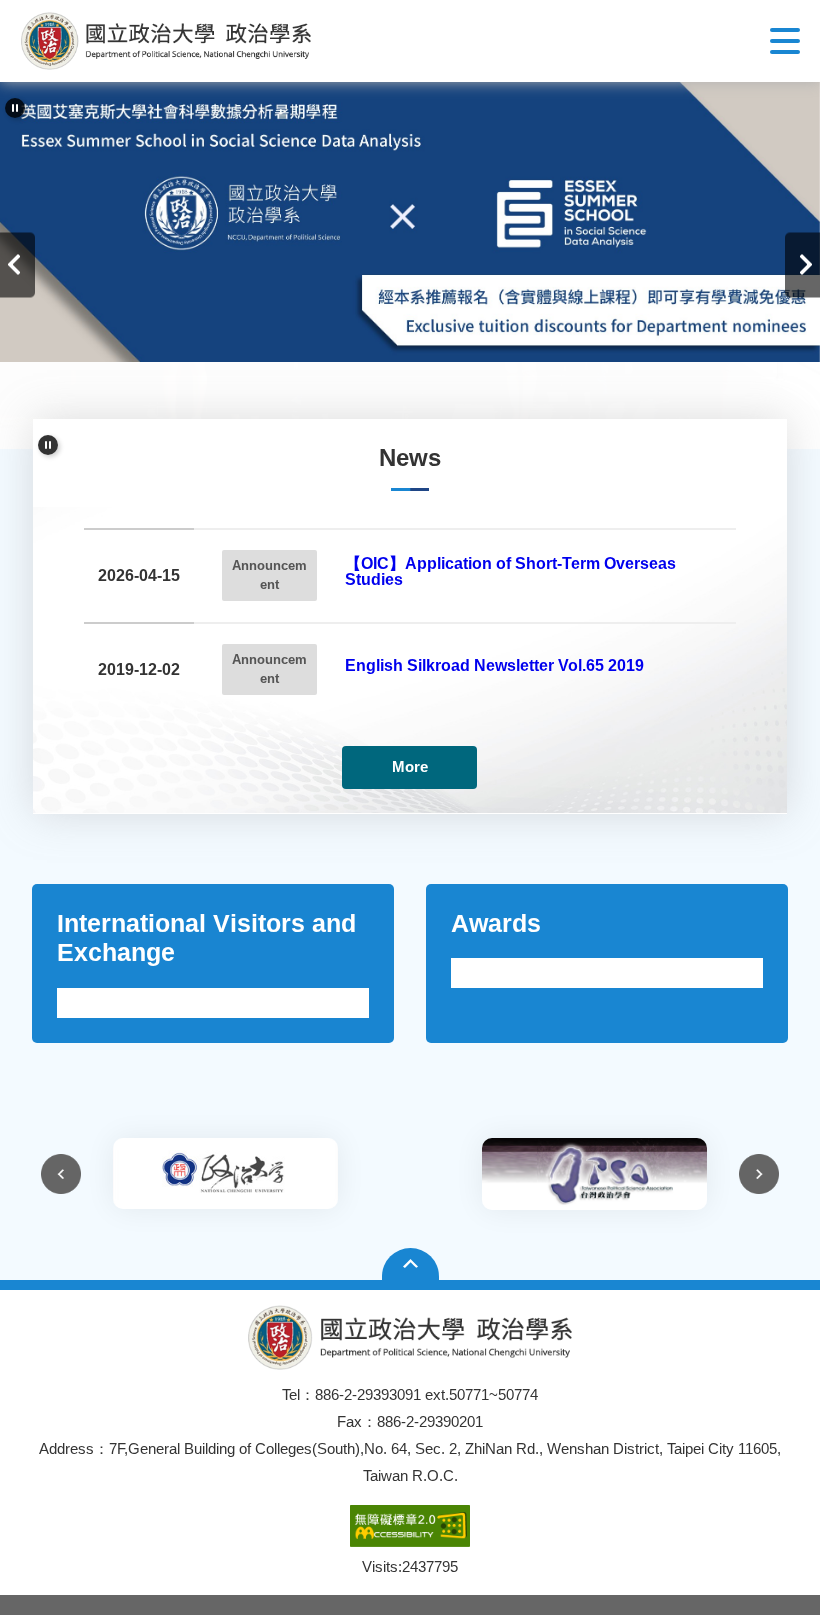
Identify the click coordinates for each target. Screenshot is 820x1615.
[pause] (15, 108)
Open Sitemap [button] (410, 1264)
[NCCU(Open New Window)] (225, 1173)
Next (802, 265)
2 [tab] (425, 414)
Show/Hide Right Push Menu (785, 41)
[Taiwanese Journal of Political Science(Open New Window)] (594, 1174)
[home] (166, 41)
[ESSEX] (410, 222)
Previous (17, 265)
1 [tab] (395, 414)
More (410, 766)
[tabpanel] (410, 222)
